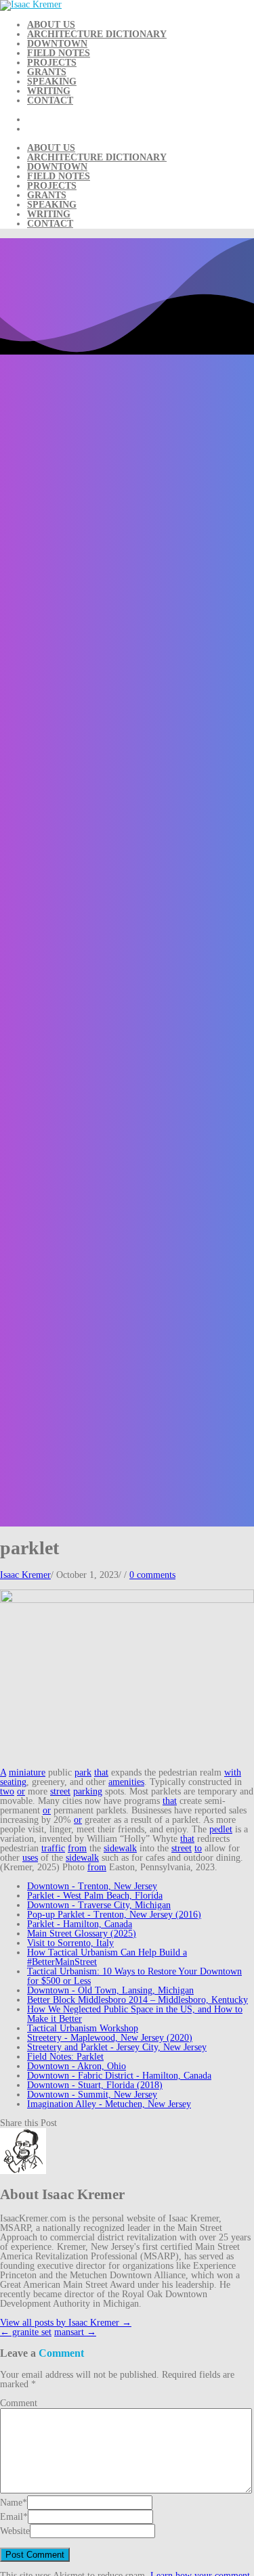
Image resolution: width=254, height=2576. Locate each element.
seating (13, 1782)
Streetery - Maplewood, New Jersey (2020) (110, 2038)
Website (15, 2531)
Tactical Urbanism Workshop (83, 2028)
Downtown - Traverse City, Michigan (99, 1905)
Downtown (57, 44)
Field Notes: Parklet (65, 2057)
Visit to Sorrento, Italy (70, 1943)
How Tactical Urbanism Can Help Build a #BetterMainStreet (107, 1957)
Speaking (52, 82)
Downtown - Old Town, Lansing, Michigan (110, 1990)
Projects (52, 63)
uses (30, 1858)
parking (88, 1791)
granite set (26, 2332)
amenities (126, 1782)
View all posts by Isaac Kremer (66, 2323)
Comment (19, 2403)
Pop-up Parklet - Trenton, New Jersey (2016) (114, 1915)
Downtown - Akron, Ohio (77, 2066)
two (7, 1791)
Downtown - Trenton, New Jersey (92, 1886)
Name (11, 2503)
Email (12, 2517)
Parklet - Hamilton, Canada (80, 1924)
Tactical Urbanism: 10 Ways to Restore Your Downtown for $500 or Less (134, 1976)
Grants (47, 72)
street (60, 1791)
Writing (49, 91)
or (21, 1791)
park (83, 1772)
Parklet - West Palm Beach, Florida (95, 1896)
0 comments (152, 1575)
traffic (53, 1848)
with (233, 1772)
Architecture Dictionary (97, 34)
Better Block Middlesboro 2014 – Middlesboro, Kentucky (137, 2000)
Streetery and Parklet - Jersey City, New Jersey (117, 2047)
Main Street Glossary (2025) (82, 1934)
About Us (51, 25)
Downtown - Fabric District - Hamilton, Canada (119, 2076)
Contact (50, 100)
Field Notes (59, 53)
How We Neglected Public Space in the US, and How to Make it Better (135, 2014)
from (77, 1848)
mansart (75, 2332)
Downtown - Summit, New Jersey (92, 2095)
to (198, 1848)
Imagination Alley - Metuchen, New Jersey (109, 2104)
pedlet (221, 1829)
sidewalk (120, 1848)
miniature (27, 1772)
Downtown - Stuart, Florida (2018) (95, 2085)
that (101, 1772)
